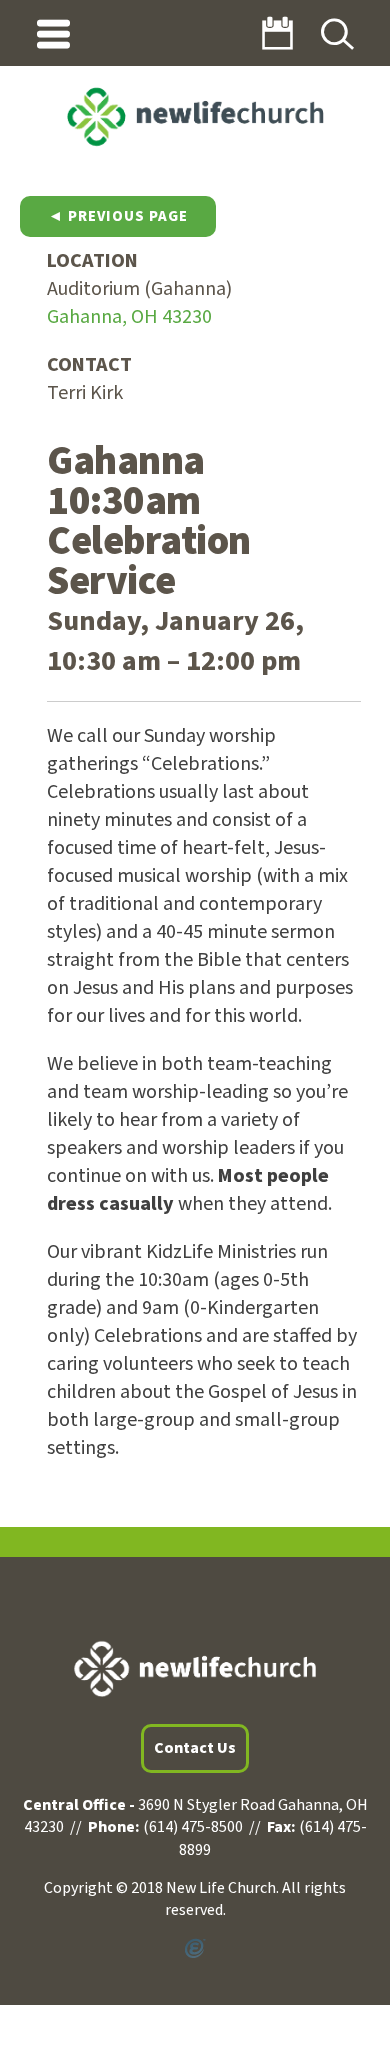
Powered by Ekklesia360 (195, 1949)
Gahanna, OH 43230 (129, 317)
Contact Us (195, 1748)
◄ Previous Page (118, 216)
